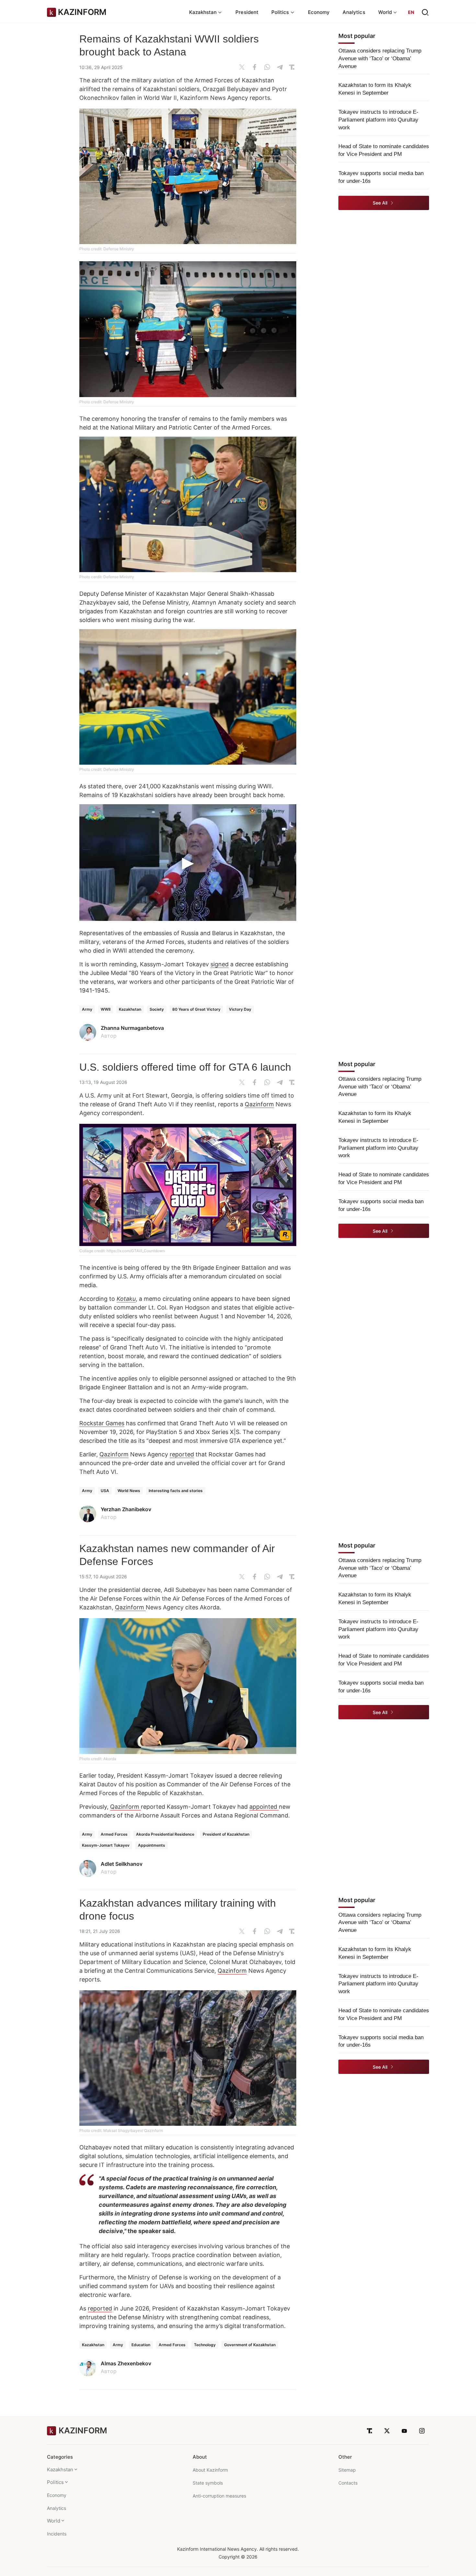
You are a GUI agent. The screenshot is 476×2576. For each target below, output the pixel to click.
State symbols (208, 2483)
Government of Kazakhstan (250, 2345)
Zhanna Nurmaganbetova (132, 1028)
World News (129, 1491)
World (54, 2521)
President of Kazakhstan (226, 1834)
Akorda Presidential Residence (165, 1834)
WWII (106, 1009)
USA (105, 1491)
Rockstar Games (102, 1423)
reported (182, 1454)
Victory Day (240, 1009)
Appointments (152, 1845)
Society (157, 1009)
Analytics (354, 12)
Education (141, 2345)
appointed (264, 1807)
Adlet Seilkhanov (122, 1864)
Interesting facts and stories (176, 1491)
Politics (55, 2482)
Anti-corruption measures (219, 2496)
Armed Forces (114, 1834)
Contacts (348, 2483)
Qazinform (259, 1104)
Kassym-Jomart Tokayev (106, 1845)
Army (87, 1009)
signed (220, 964)
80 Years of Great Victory (196, 1009)
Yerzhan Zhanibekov (126, 1509)
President (247, 12)
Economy (319, 12)
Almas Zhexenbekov (126, 2363)
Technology (205, 2345)
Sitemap (347, 2470)
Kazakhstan (130, 1009)
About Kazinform (210, 2470)
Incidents (57, 2534)
